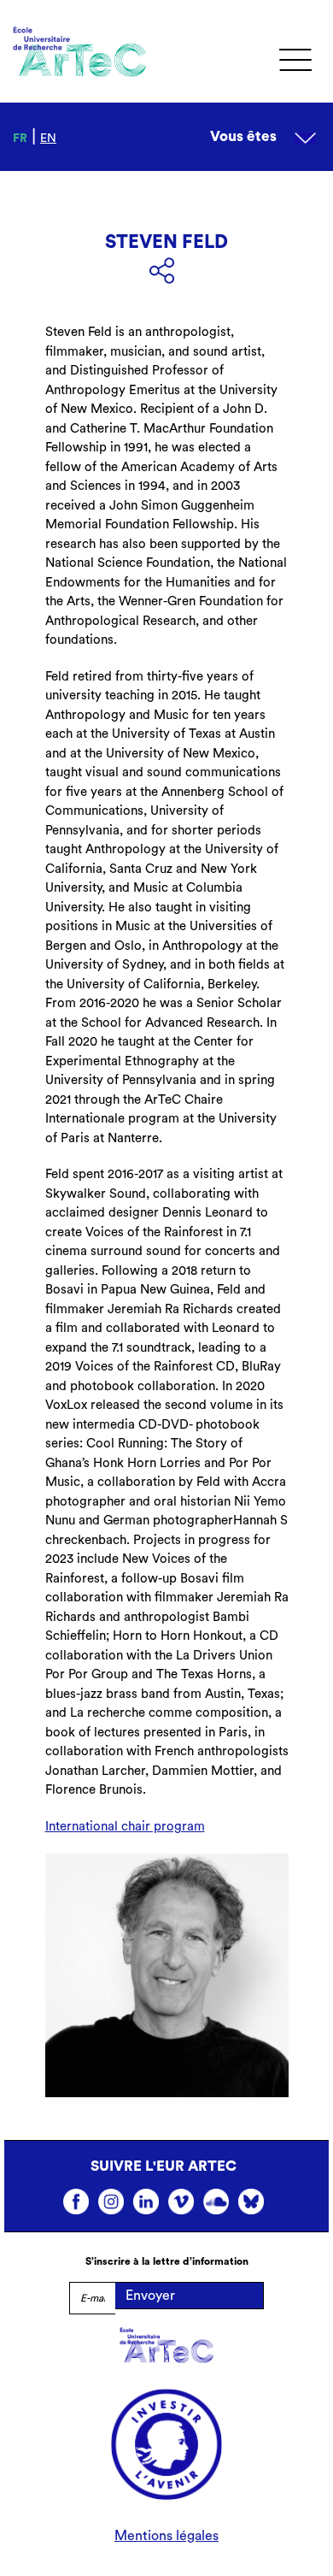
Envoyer (150, 2296)
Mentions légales (166, 2536)
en (48, 139)
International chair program (125, 1827)
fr (20, 139)
